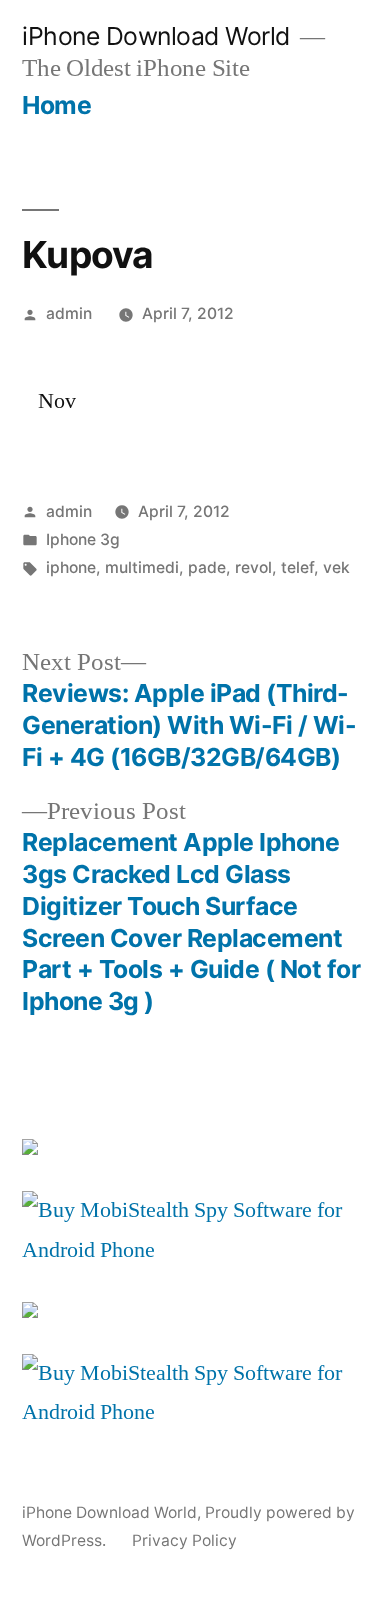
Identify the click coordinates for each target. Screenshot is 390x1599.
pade (207, 567)
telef (297, 567)
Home (56, 105)
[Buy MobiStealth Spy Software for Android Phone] (195, 1250)
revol (253, 567)
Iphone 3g (83, 539)
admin (69, 313)
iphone (71, 567)
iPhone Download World (156, 36)
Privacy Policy (184, 1540)
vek (336, 567)
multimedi (142, 567)
